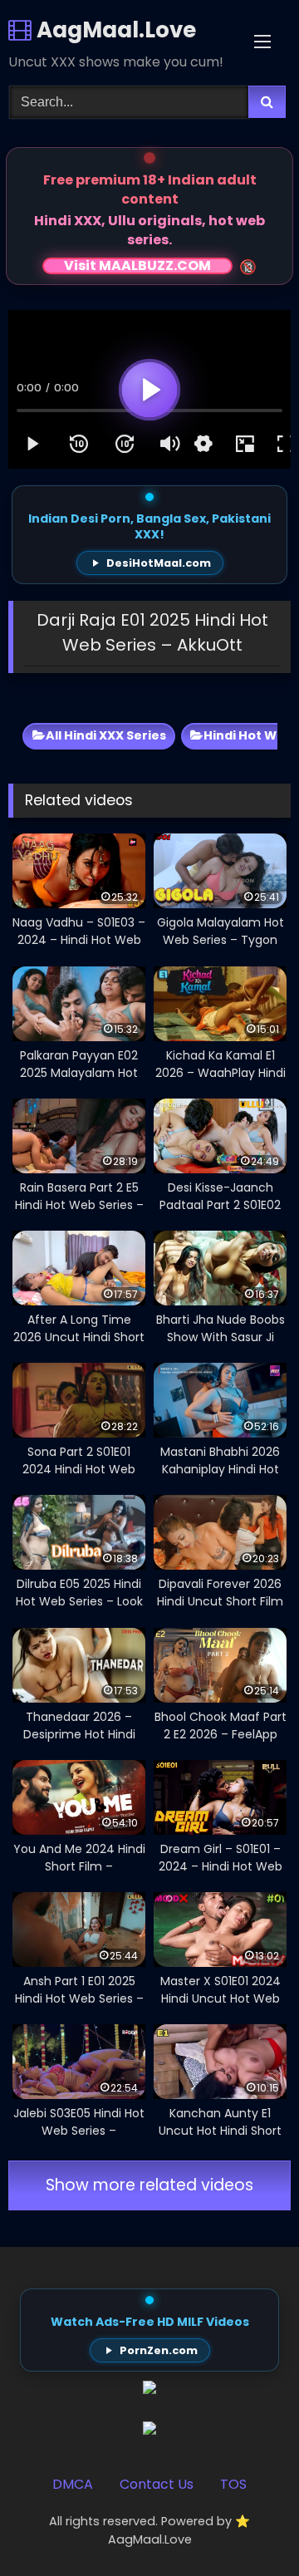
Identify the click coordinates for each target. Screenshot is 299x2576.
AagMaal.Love (114, 30)
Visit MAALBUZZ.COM (137, 266)
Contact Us (157, 2484)
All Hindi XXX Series (106, 735)
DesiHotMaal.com (159, 563)
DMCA (73, 2484)
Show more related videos (149, 2185)
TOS (233, 2484)
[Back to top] (248, 2527)
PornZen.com (159, 2350)
